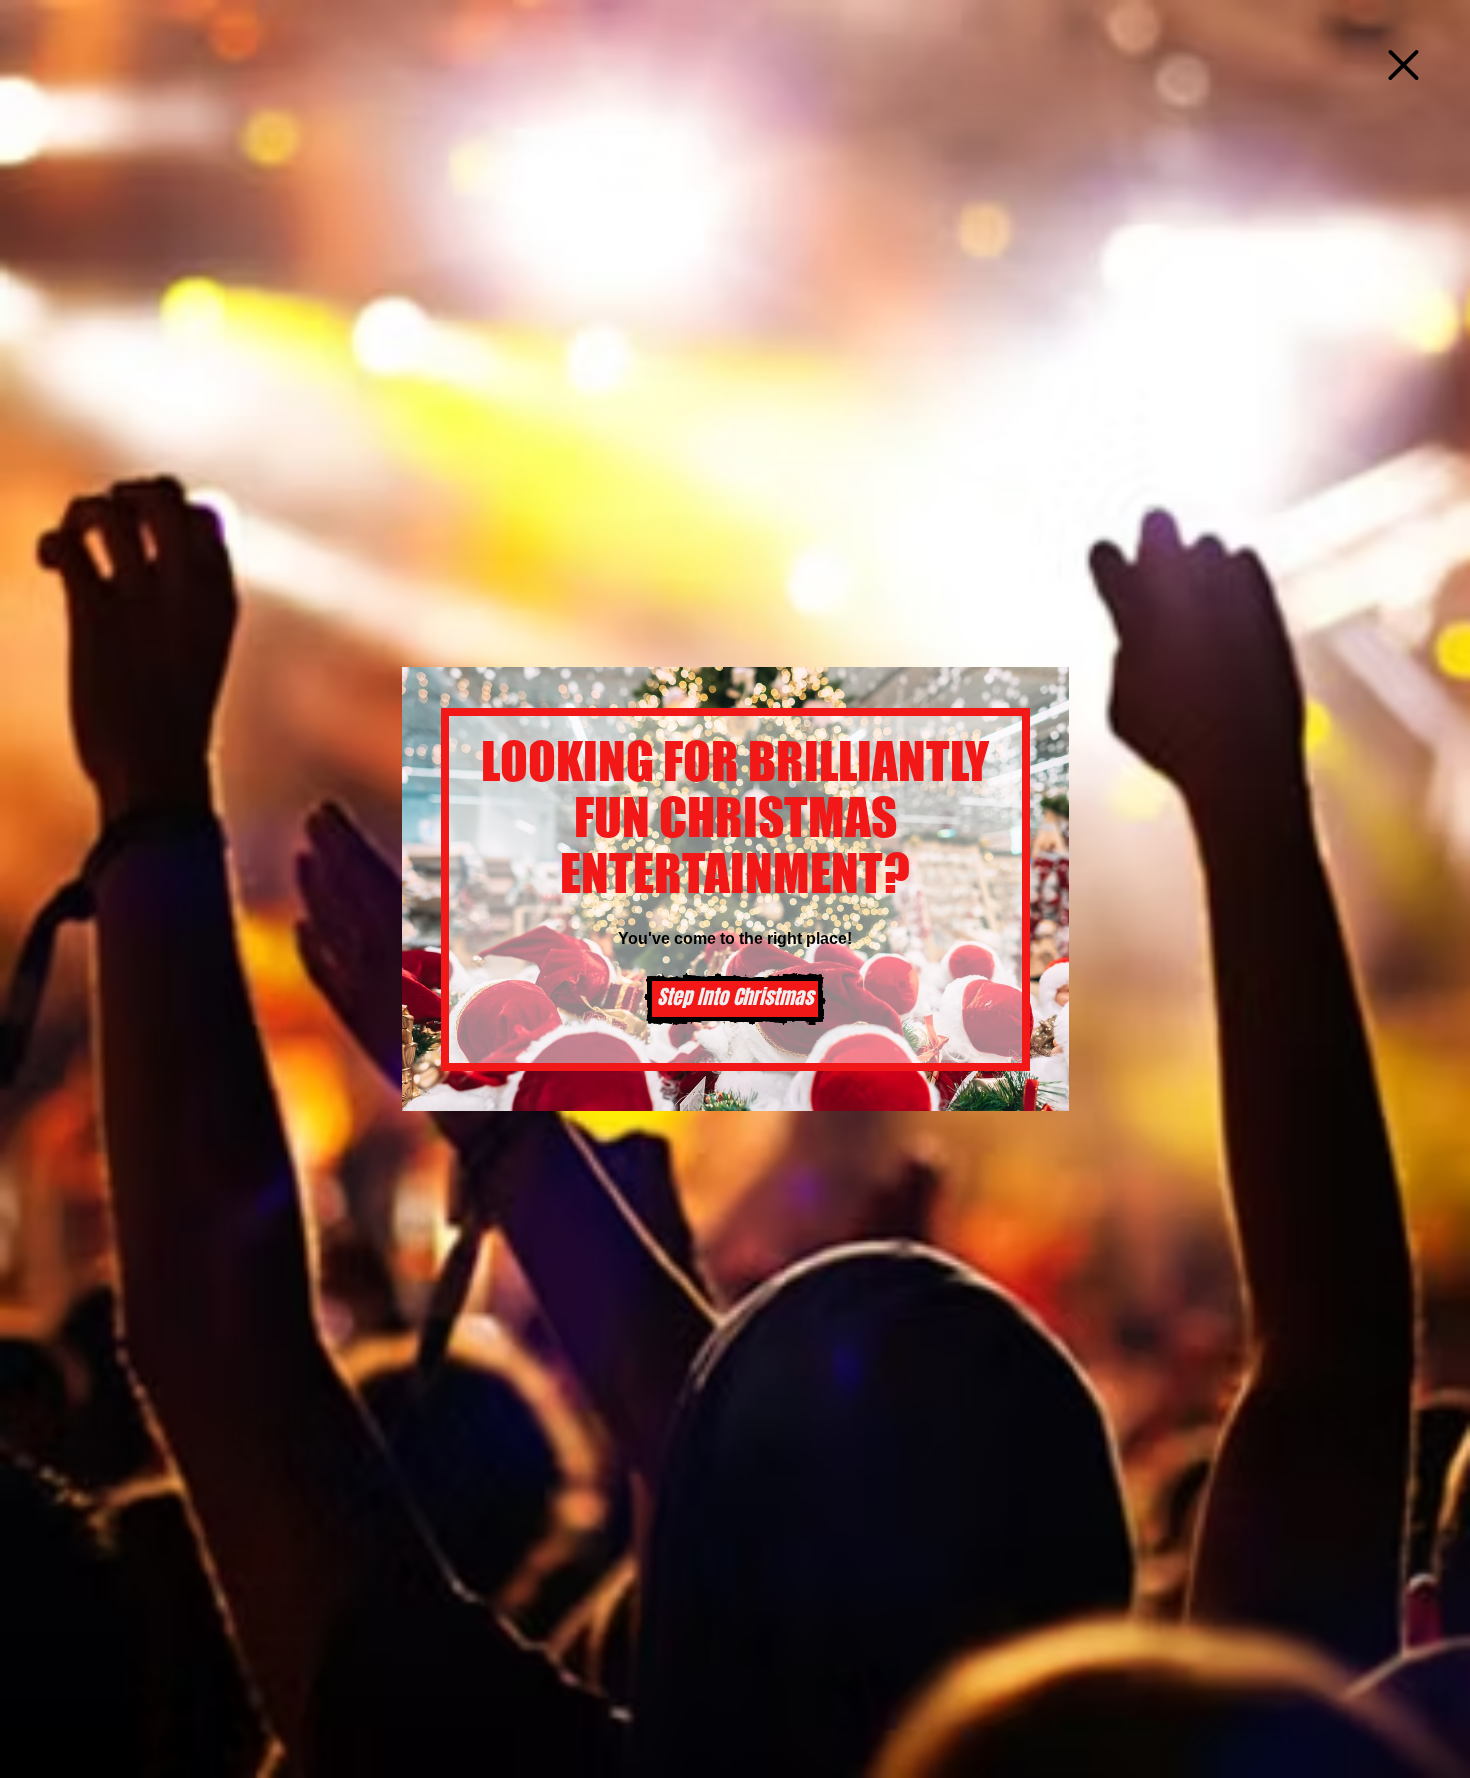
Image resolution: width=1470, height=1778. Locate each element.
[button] (1403, 65)
